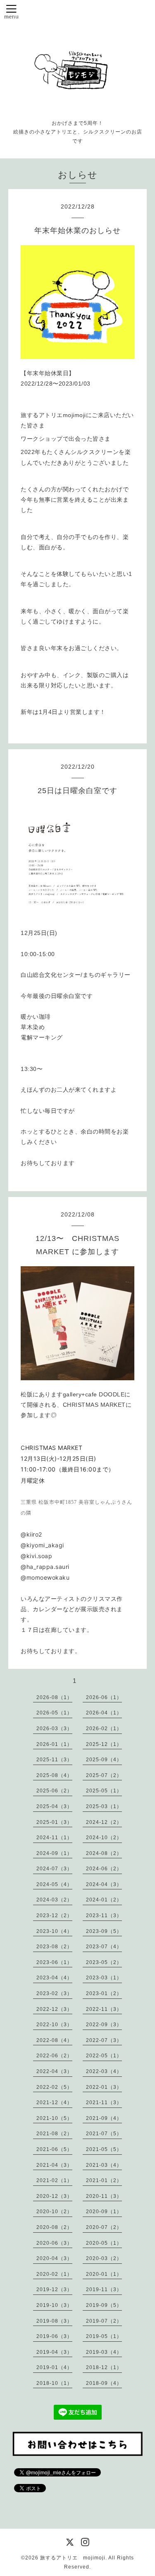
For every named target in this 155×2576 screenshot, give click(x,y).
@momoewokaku (45, 1577)
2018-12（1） (104, 2367)
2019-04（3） (54, 2352)
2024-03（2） (54, 1900)
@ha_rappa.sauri (45, 1567)
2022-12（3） (54, 2009)
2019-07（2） (104, 2321)
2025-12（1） (104, 1744)
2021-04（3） (54, 2165)
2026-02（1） (104, 1729)
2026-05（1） (54, 1713)
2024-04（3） (104, 1884)
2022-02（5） (54, 2087)
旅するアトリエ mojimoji (73, 2558)
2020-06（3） (54, 2243)
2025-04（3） (54, 1806)
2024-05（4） (54, 1884)
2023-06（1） (54, 1962)
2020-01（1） (104, 2274)
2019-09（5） (104, 2305)
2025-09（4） (104, 1760)
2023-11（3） (104, 1916)
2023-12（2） (54, 1916)
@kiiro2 (31, 1534)
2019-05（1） (104, 2336)
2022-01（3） (104, 2087)
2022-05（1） (104, 2056)
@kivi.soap (36, 1556)
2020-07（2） (104, 2227)
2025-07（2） (104, 1775)
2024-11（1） (54, 1838)
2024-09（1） (54, 1853)
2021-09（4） (104, 2118)
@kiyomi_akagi (42, 1545)
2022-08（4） (54, 2040)
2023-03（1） (104, 1978)
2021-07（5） (104, 2134)
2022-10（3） (54, 2025)
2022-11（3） (104, 2009)
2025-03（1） (104, 1806)
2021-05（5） (104, 2149)
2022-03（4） (104, 2071)
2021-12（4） (54, 2103)
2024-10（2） (104, 1838)
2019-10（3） (54, 2305)
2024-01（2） (104, 1900)
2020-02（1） (54, 2274)
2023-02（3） (54, 1993)
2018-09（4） (104, 2383)
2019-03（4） (104, 2352)
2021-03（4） (104, 2165)
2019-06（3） (54, 2336)
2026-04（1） (104, 1713)
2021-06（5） (54, 2149)
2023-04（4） (54, 1978)
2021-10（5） (54, 2118)
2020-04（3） (54, 2258)
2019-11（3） (104, 2290)
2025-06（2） (54, 1791)
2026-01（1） (54, 1744)
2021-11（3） (104, 2103)
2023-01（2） (104, 1993)
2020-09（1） (104, 2212)
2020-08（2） (54, 2227)
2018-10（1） (54, 2383)
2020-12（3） (54, 2196)
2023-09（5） (104, 1931)
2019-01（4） (54, 2367)
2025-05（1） (104, 1791)
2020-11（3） (104, 2196)
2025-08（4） (54, 1775)
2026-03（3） (54, 1729)
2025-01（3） (54, 1822)
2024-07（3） (54, 1869)
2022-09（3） (104, 2025)
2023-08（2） (54, 1947)
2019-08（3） (54, 2321)
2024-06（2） (104, 1869)
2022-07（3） (104, 2040)
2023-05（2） (104, 1962)
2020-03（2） (104, 2258)
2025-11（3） (54, 1760)
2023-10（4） (54, 1931)
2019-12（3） (54, 2290)
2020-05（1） (104, 2243)
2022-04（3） (54, 2071)
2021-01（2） (104, 2180)
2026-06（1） (104, 1697)
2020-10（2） (54, 2212)
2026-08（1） (54, 1697)
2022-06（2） (54, 2056)
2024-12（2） (104, 1822)
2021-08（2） (54, 2134)
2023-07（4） (104, 1947)
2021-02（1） (54, 2180)
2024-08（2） (104, 1853)
